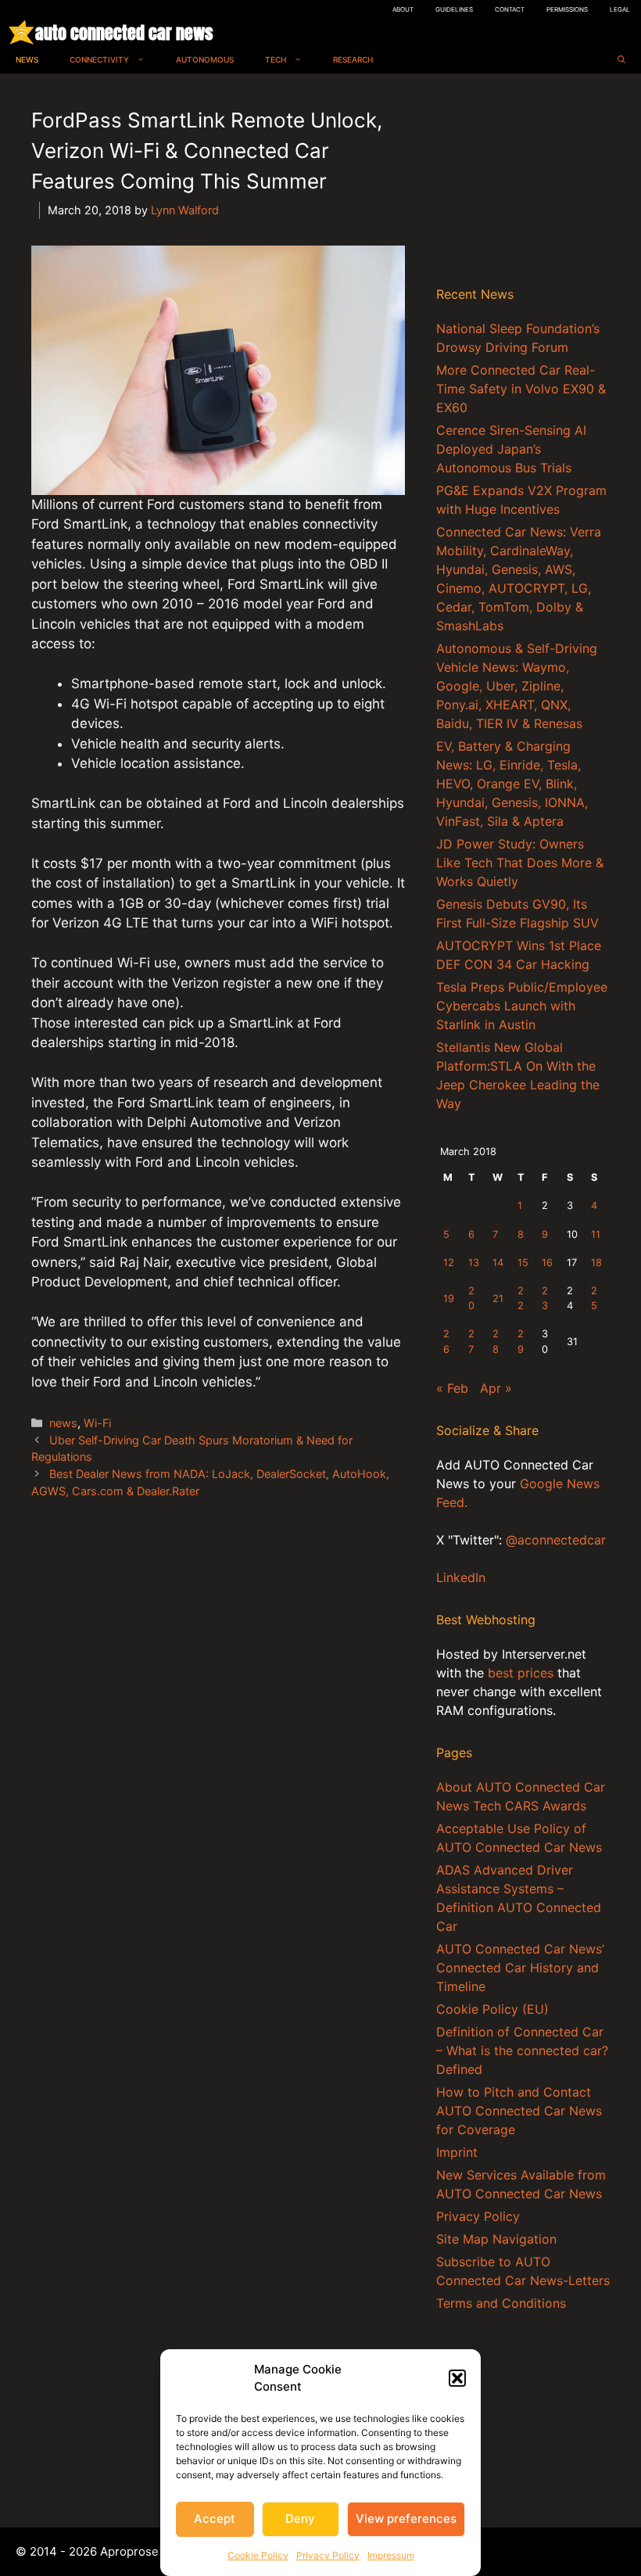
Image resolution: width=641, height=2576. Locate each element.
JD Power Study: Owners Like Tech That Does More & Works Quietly (520, 863)
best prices (521, 1673)
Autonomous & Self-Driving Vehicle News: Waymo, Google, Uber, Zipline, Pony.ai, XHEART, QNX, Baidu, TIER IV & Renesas (517, 686)
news (63, 1423)
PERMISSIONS (567, 9)
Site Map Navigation (496, 2239)
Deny (300, 2519)
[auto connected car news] (21, 32)
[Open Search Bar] (621, 60)
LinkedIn (461, 1577)
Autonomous (205, 59)
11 (596, 1234)
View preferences (406, 2519)
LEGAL (620, 9)
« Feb (452, 1388)
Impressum (391, 2555)
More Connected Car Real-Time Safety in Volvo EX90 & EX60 (521, 389)
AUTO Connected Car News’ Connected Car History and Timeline (520, 1968)
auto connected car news (124, 32)
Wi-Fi (97, 1423)
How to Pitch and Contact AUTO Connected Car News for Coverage (519, 2111)
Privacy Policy (328, 2555)
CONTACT (510, 9)
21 (498, 1299)
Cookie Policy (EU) (492, 2009)
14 (498, 1263)
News (27, 59)
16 (547, 1263)
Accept (215, 2519)
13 (474, 1263)
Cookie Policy (258, 2555)
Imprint (457, 2152)
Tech (276, 59)
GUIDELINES (454, 9)
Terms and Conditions (501, 2303)
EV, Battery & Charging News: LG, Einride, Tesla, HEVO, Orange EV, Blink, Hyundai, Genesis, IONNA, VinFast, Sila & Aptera (512, 784)
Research (353, 59)
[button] (457, 2378)
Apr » (496, 1388)
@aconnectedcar (556, 1540)
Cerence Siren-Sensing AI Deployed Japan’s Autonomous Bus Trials (511, 449)
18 (596, 1263)
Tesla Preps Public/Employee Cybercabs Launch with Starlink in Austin (522, 1006)
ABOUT (403, 9)
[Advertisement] (523, 183)
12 (449, 1263)
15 (523, 1263)
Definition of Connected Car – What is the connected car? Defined (522, 2050)
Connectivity (99, 59)
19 (449, 1299)
